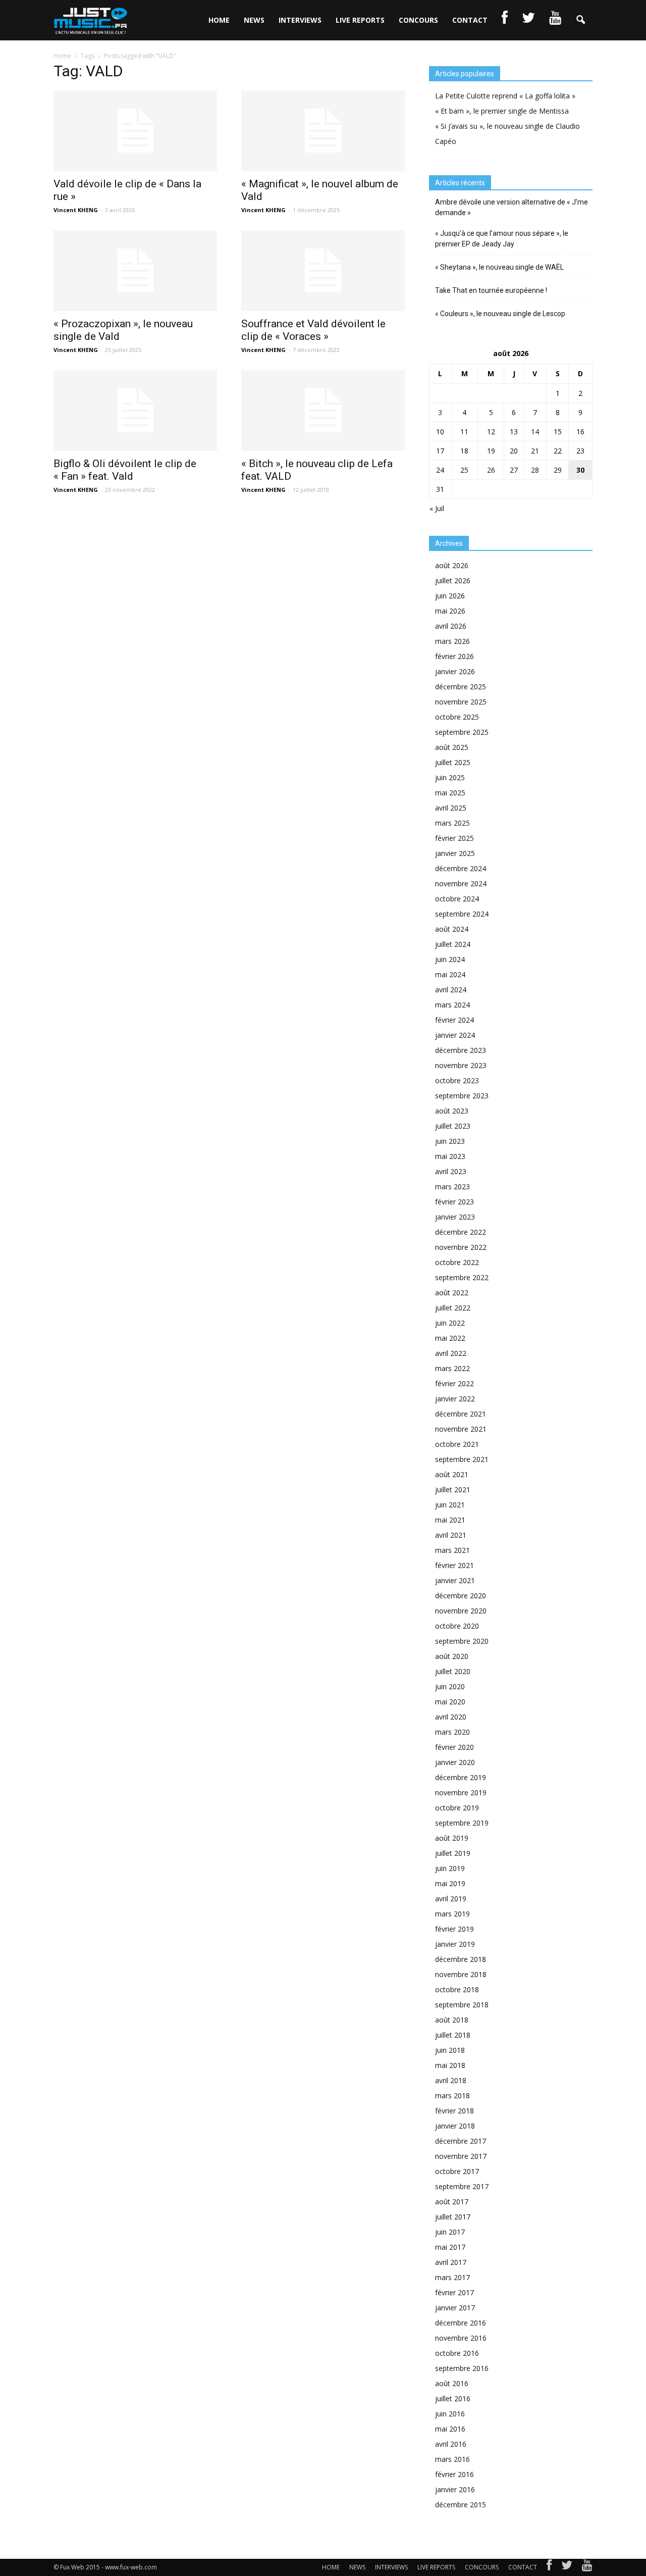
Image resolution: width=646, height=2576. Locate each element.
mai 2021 (450, 1520)
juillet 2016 (453, 2398)
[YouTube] (587, 2567)
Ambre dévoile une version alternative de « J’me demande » (512, 207)
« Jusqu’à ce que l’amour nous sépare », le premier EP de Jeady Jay (502, 239)
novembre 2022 (461, 1247)
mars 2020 (452, 1732)
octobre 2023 (457, 1080)
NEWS (254, 20)
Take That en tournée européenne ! (491, 290)
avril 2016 (451, 2444)
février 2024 (454, 1020)
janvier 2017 (455, 2308)
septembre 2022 (462, 1277)
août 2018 (452, 2020)
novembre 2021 (461, 1429)
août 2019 (452, 1838)
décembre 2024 (461, 868)
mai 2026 (450, 611)
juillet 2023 (453, 1126)
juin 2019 (450, 1868)
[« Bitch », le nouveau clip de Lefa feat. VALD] (323, 411)
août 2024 (452, 929)
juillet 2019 (453, 1853)
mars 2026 (452, 641)
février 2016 (454, 2474)
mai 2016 (450, 2429)
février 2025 (454, 838)
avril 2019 (451, 1899)
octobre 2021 (457, 1444)
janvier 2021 (455, 1580)
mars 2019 (452, 1914)
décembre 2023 (461, 1050)
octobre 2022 (457, 1262)
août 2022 (452, 1293)
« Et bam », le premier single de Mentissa (502, 111)
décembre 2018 (461, 1959)
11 (464, 432)
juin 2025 (450, 777)
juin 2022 (450, 1323)
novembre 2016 (461, 2338)
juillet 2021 (453, 1489)
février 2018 (454, 2111)
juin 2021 (450, 1505)
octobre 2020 (457, 1626)
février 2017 (454, 2292)
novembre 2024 (461, 883)
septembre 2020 (462, 1641)
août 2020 (452, 1656)
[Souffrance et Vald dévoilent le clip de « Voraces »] (323, 271)
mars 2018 (452, 2095)
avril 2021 (451, 1535)
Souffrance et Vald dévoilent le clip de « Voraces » (313, 330)
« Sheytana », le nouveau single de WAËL (499, 267)
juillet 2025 (453, 762)
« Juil (437, 508)
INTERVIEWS (300, 20)
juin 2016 (450, 2414)
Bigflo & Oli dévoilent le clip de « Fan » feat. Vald (125, 470)
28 (535, 470)
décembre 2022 (461, 1232)
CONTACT (470, 20)
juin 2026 (450, 596)
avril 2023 (451, 1171)
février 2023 (454, 1202)
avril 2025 (451, 808)
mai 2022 (450, 1338)
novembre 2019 (461, 1792)
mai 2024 (450, 974)
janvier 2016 (455, 2489)
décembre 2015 (461, 2505)
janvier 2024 (455, 1035)
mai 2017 (450, 2247)
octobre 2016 (457, 2353)
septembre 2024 (462, 914)
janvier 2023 (455, 1217)
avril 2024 (451, 990)
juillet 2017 (453, 2217)
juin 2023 (450, 1141)
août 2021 (452, 1474)
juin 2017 (450, 2232)
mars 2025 (452, 823)
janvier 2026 (455, 671)
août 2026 (452, 565)
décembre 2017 (461, 2141)
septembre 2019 (462, 1823)
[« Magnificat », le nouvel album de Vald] (323, 131)
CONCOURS (418, 20)
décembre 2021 (461, 1414)
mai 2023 (450, 1156)
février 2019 (454, 1929)
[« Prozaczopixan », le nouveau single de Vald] (135, 271)
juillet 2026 (453, 580)
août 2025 (452, 747)
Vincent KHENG (76, 210)
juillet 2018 (453, 2035)
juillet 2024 (453, 944)
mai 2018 (450, 2065)
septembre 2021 (462, 1459)
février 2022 (454, 1383)
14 (535, 432)
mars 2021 (452, 1550)
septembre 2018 (462, 2005)
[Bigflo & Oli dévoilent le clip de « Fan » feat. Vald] (135, 411)
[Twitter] (567, 2567)
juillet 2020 (453, 1671)
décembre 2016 (461, 2323)
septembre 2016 (462, 2368)
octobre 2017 (457, 2171)
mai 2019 (450, 1883)
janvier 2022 (455, 1399)
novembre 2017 (461, 2156)
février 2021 (454, 1565)
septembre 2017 (462, 2186)
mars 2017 (452, 2277)
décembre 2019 (461, 1777)
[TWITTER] (528, 20)
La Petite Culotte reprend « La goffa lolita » (505, 96)
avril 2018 (451, 2080)
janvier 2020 (455, 1762)
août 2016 (452, 2383)
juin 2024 (450, 959)
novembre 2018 (461, 1974)
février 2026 (454, 656)
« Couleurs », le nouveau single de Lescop (500, 314)
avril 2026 (451, 626)
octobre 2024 (457, 899)
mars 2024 (452, 1005)
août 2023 (452, 1111)
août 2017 (452, 2202)
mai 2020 (450, 1702)
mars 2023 (452, 1186)
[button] (580, 20)
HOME (219, 20)
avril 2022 (451, 1353)
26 (491, 470)
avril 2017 (451, 2262)
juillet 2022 (453, 1308)
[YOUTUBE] (555, 20)
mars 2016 (452, 2459)
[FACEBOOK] (505, 20)
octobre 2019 (457, 1808)
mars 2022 (452, 1368)
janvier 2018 (455, 2126)
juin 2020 (450, 1686)
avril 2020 (451, 1717)
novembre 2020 (461, 1611)
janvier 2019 (455, 1944)
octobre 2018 (457, 1989)
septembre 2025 (462, 732)
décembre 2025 (461, 687)
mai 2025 (450, 793)
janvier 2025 (455, 853)
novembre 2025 (461, 702)
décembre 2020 (461, 1596)
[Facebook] (549, 2567)
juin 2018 (450, 2050)
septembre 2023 (462, 1096)
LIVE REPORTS (360, 20)
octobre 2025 (457, 717)
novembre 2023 (461, 1065)
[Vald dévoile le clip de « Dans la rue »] (135, 131)
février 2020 (454, 1747)
